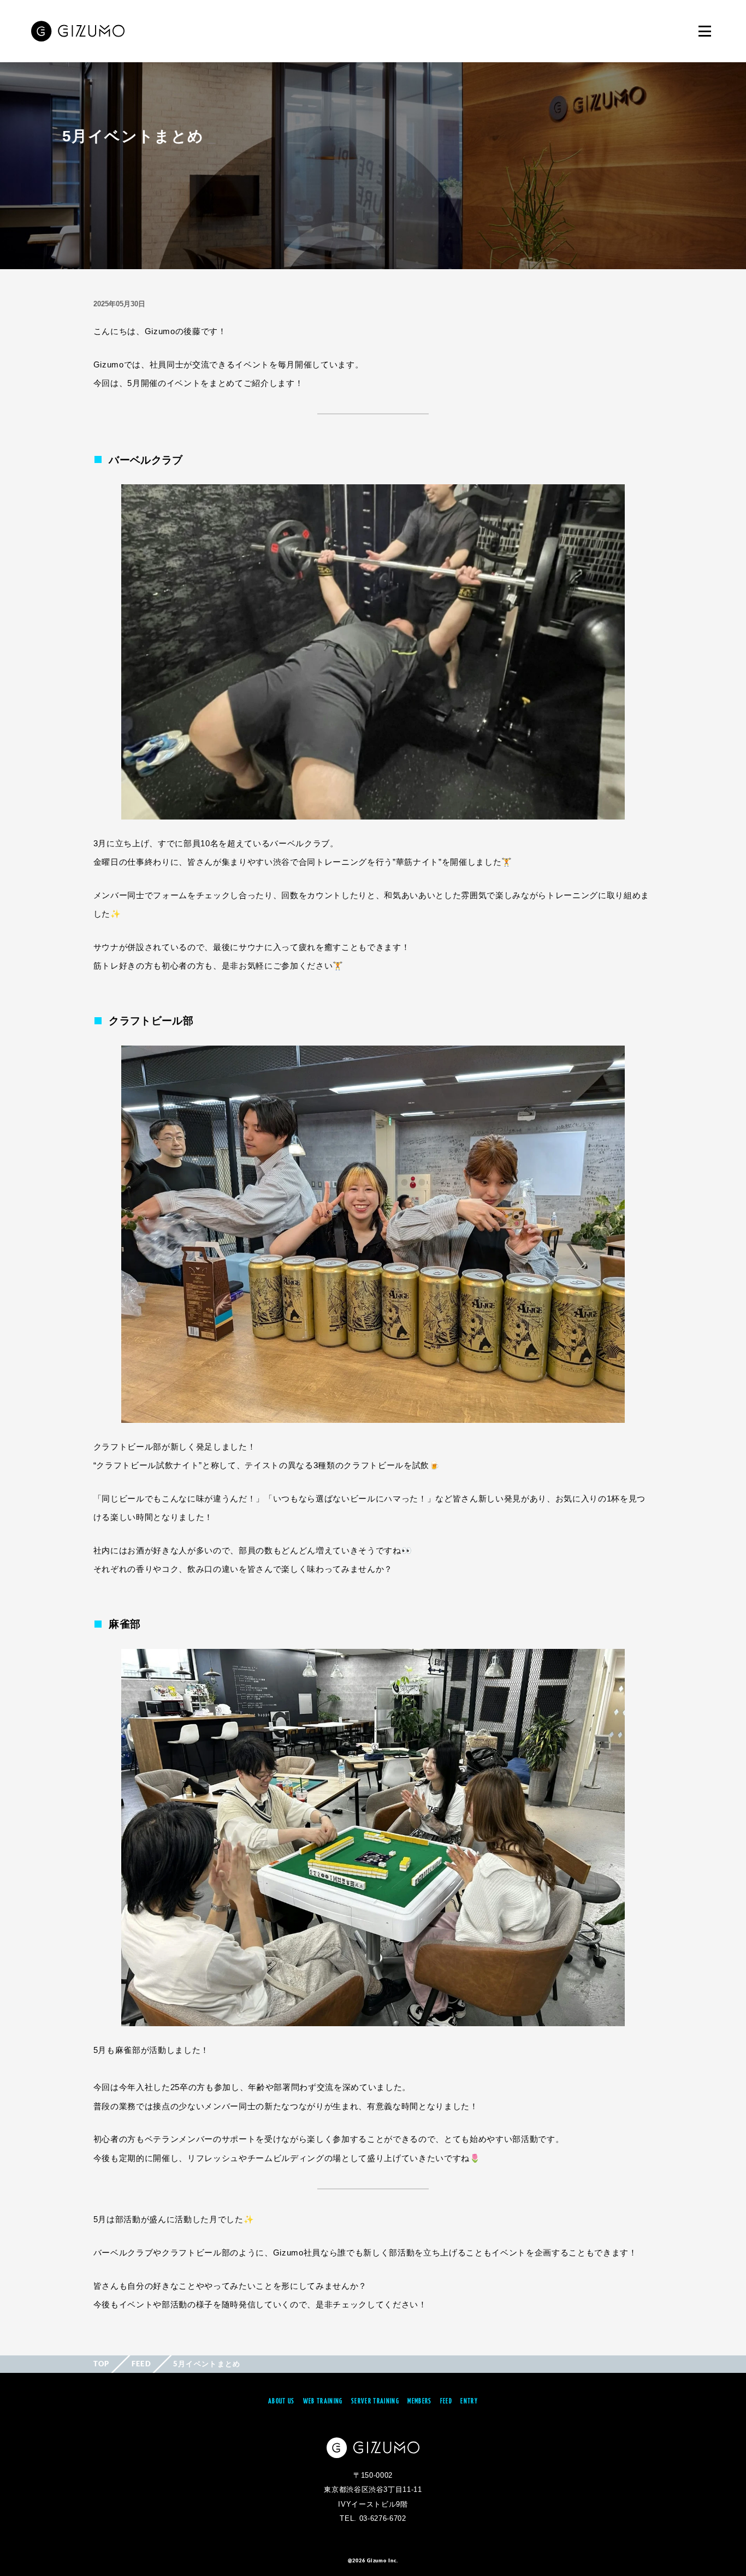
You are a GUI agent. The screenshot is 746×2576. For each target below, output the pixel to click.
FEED (141, 2364)
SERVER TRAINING (375, 2402)
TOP (102, 2364)
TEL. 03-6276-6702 (373, 2518)
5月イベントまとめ (207, 2364)
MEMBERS (419, 2402)
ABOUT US (282, 2402)
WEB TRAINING (323, 2402)
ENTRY (469, 2402)
